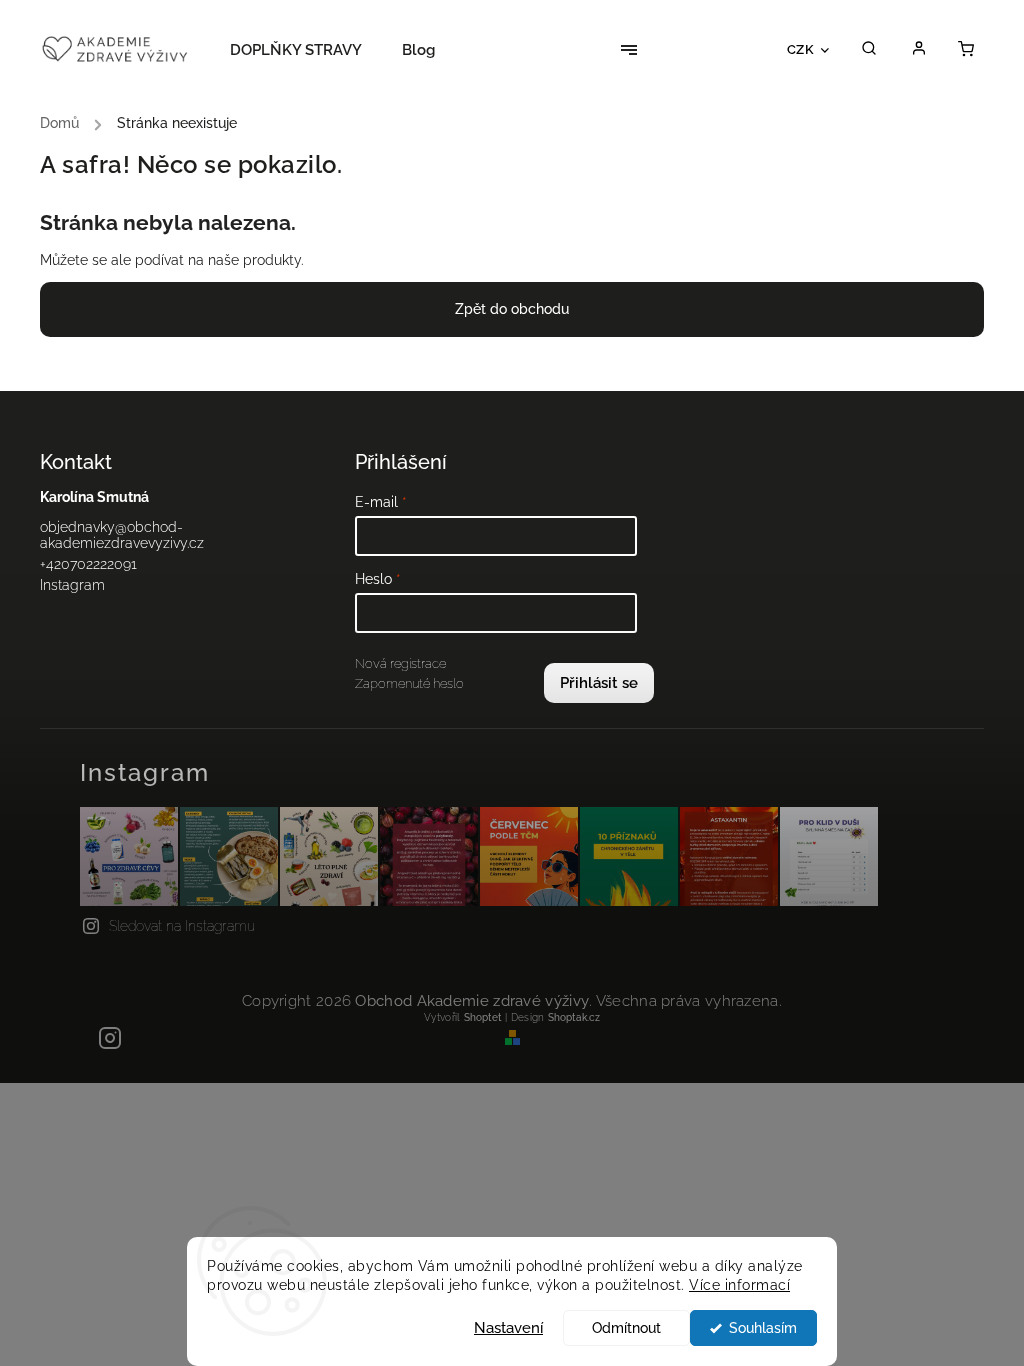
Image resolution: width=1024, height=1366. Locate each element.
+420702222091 (88, 564)
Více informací (739, 1285)
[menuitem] (306, 50)
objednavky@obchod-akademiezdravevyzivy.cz (122, 535)
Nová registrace (400, 663)
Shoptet (483, 1017)
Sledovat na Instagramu (182, 926)
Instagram (72, 585)
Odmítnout (626, 1328)
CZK (801, 49)
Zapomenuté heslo (409, 683)
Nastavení (508, 1328)
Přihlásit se (599, 683)
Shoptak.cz (574, 1017)
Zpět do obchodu (512, 309)
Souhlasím (763, 1328)
